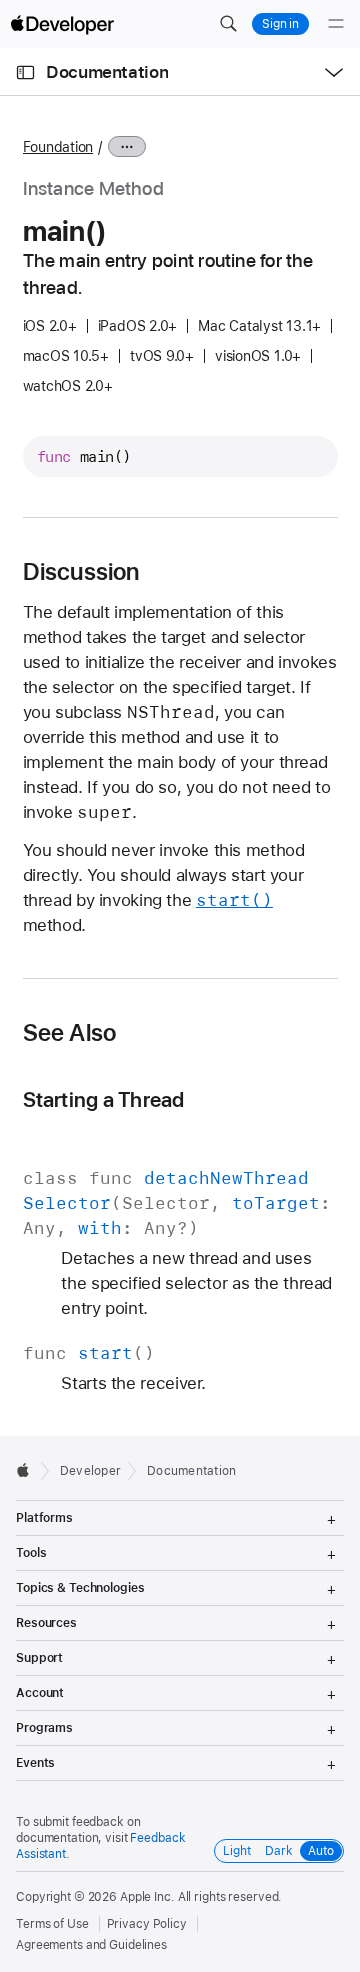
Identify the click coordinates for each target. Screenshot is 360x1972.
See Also (70, 1033)
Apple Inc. (147, 1897)
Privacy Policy (147, 1924)
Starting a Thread (104, 1099)
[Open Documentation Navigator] (25, 72)
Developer (90, 1471)
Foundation (58, 147)
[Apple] (28, 1470)
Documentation (107, 72)
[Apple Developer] (62, 24)
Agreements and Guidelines (91, 1945)
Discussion (81, 572)
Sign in (280, 24)
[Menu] (336, 24)
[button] (228, 24)
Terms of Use (52, 1924)
